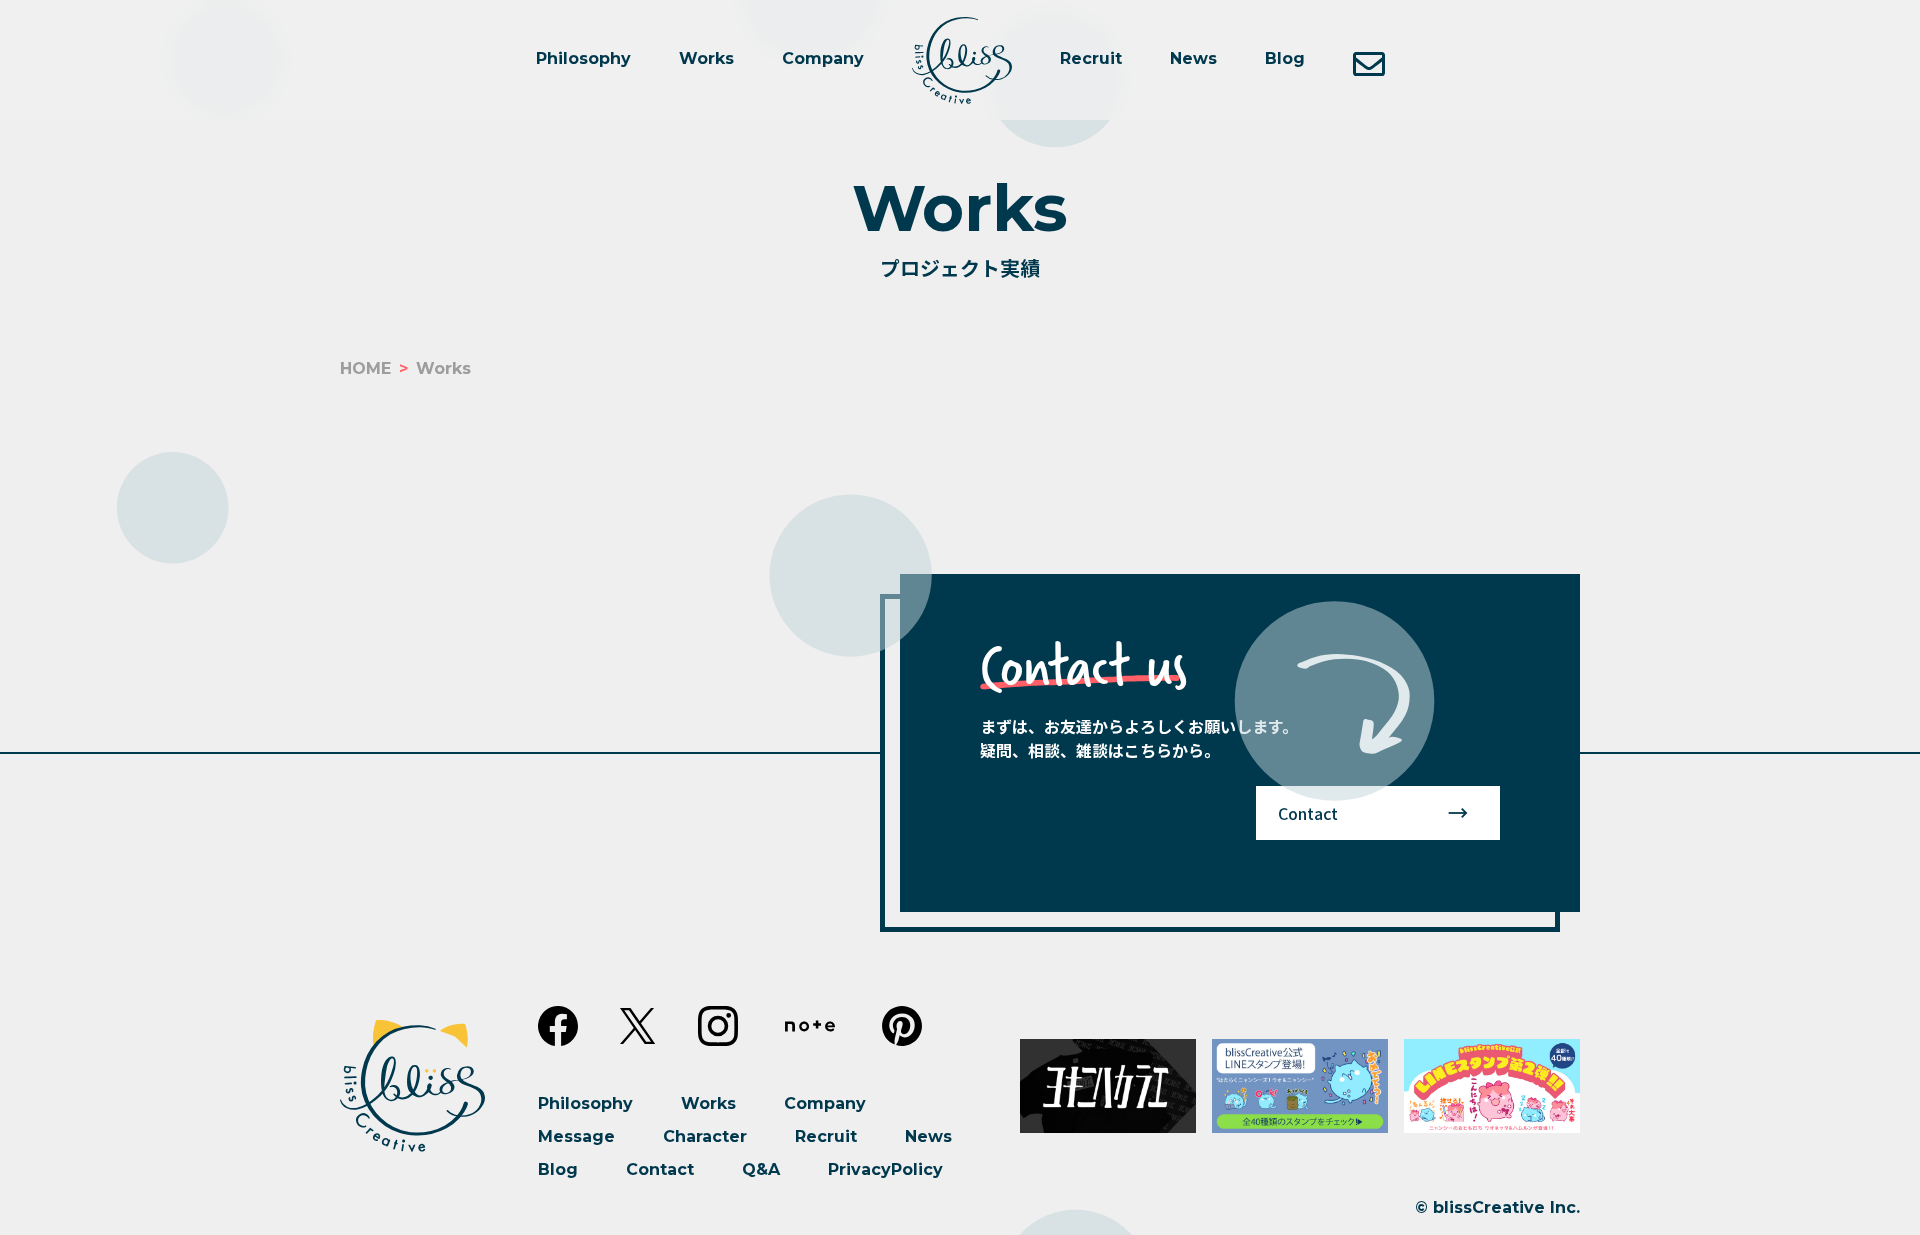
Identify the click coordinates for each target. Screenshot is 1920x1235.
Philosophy (583, 59)
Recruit (1091, 59)
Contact (1308, 813)
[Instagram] (718, 1026)
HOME (365, 368)
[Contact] (1369, 60)
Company (823, 59)
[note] (810, 1026)
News (1193, 59)
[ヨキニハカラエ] (1108, 1086)
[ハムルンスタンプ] (1492, 1086)
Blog (1285, 59)
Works (706, 59)
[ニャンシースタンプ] (1300, 1086)
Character (705, 1136)
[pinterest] (902, 1026)
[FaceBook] (558, 1026)
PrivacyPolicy (885, 1169)
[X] (638, 1026)
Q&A (761, 1169)
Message (576, 1136)
